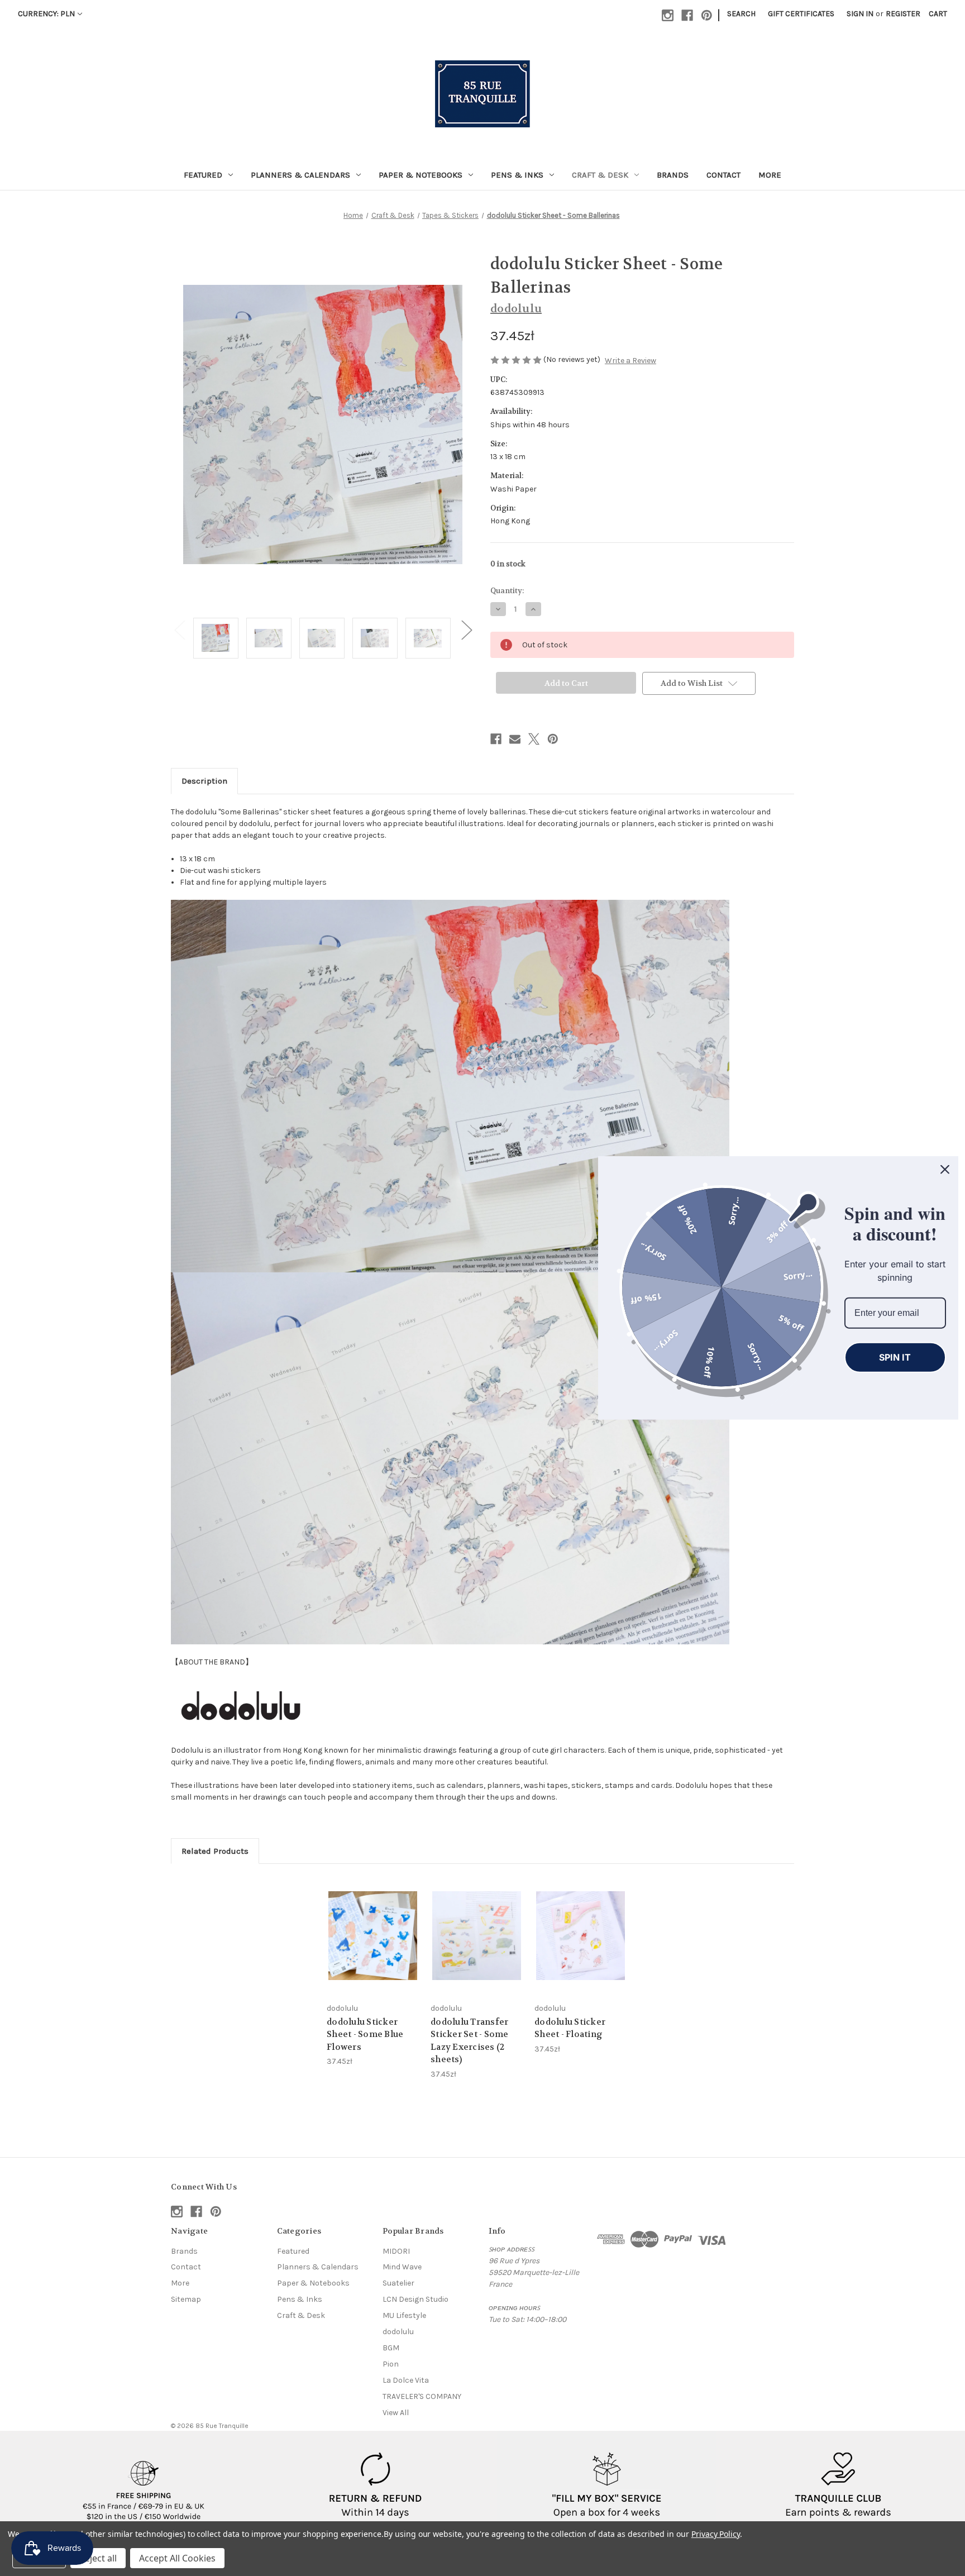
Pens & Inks (517, 175)
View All (396, 2413)
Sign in (860, 14)
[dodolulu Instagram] (241, 1706)
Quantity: (507, 591)
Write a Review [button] (630, 361)
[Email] (515, 739)
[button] (144, 2486)
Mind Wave (402, 2267)
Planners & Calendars (300, 175)
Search (741, 14)
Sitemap (186, 2299)
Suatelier (398, 2283)
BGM (391, 2348)
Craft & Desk (600, 175)
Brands (673, 175)
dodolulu (398, 2332)
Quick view (372, 1926)
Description (204, 781)
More (770, 175)
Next (466, 630)
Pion (391, 2364)
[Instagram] (668, 15)
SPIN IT (895, 1357)
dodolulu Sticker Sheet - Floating (570, 2028)
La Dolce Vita (406, 2380)
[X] (534, 739)
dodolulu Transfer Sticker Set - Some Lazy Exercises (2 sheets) (470, 2041)
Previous (179, 630)
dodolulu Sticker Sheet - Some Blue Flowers (365, 2034)
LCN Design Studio (415, 2299)
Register (903, 14)
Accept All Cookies (177, 2558)
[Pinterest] (707, 15)
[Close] (945, 1170)
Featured (203, 175)
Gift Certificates (801, 14)
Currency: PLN (46, 14)
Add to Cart (373, 1945)
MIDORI (396, 2251)
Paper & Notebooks (421, 175)
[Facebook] (687, 15)
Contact (723, 175)
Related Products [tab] (215, 1851)
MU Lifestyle (404, 2315)
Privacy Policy (716, 2534)
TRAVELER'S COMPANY (422, 2396)
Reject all (98, 2558)
